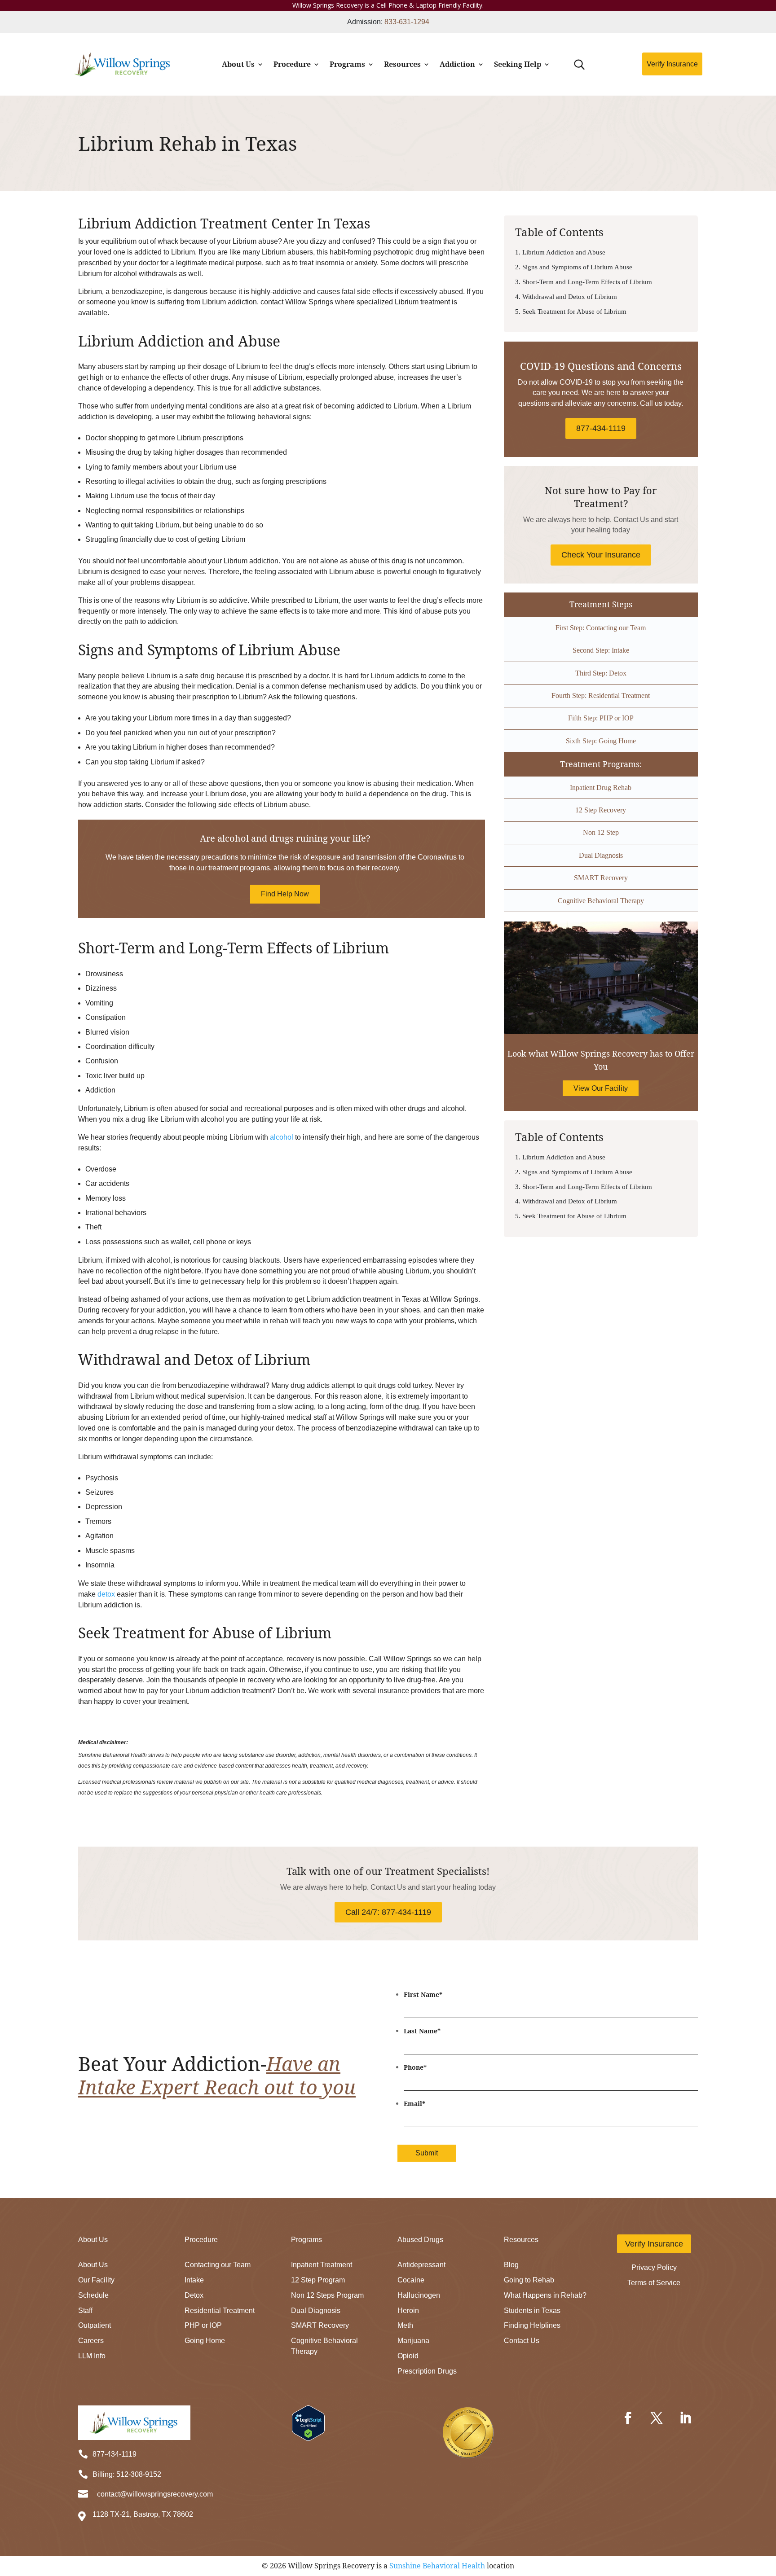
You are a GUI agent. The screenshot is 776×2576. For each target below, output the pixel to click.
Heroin (408, 2311)
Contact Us (522, 2341)
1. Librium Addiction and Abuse (560, 252)
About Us (238, 64)
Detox (194, 2295)
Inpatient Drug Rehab (601, 788)
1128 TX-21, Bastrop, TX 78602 (143, 2514)
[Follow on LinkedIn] (685, 2418)
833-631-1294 (407, 22)
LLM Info (92, 2356)
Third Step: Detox (601, 673)
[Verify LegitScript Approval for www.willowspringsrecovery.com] (308, 2438)
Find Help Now (285, 894)
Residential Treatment (220, 2311)
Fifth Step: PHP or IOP (601, 718)
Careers (91, 2341)
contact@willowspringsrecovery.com (155, 2494)
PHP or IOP (203, 2325)
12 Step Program (318, 2280)
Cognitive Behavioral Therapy (601, 901)
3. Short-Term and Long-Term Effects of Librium (584, 282)
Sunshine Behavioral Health (437, 2566)
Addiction (457, 64)
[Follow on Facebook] (628, 2418)
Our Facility (96, 2280)
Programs (347, 64)
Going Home (205, 2341)
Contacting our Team (218, 2265)
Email (414, 2104)
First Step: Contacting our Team (601, 628)
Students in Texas (532, 2311)
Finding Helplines (532, 2325)
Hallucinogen (419, 2295)
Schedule (93, 2295)
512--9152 (139, 2474)
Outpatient (95, 2325)
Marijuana (413, 2341)
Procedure (292, 64)
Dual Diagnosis (601, 855)
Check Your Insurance (601, 555)
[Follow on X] (657, 2418)
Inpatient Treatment (322, 2265)
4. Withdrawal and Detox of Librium (566, 297)
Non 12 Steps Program (327, 2295)
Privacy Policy (654, 2267)
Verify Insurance (672, 64)
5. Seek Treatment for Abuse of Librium (571, 312)
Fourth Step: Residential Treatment (601, 696)
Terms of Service (654, 2283)
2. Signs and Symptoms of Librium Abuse (574, 267)
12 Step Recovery (601, 810)
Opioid (408, 2356)
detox (106, 1594)
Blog (511, 2265)
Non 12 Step (601, 832)
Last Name (422, 2031)
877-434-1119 (601, 428)
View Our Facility (601, 1088)
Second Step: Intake (601, 650)
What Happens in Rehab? (545, 2295)
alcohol (282, 1137)
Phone (415, 2067)
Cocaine (411, 2280)
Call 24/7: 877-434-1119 (388, 1912)
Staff (85, 2311)
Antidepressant (421, 2265)
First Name (423, 1995)
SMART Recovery (601, 878)
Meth (405, 2325)
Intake (194, 2280)
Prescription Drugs (427, 2371)
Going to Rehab (529, 2280)
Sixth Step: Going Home (601, 741)
